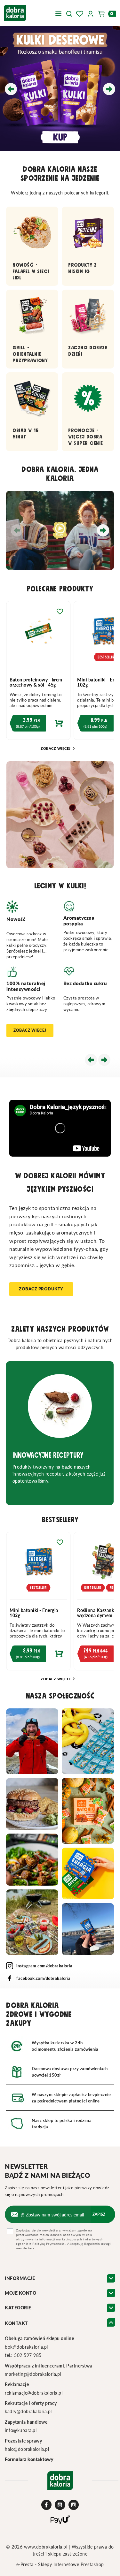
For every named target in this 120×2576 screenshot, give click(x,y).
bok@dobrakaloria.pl (26, 2347)
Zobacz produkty (41, 1289)
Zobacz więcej (59, 748)
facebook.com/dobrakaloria (44, 1978)
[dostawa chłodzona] (60, 88)
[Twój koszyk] (103, 13)
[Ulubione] (80, 13)
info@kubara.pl (21, 2430)
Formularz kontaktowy (29, 2459)
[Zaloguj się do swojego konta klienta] (91, 13)
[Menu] (58, 13)
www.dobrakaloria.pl (46, 2547)
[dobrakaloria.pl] (15, 12)
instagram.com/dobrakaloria (44, 1966)
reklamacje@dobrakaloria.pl (34, 2393)
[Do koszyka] (38, 725)
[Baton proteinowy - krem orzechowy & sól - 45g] (38, 635)
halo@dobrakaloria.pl (27, 2449)
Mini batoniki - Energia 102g (34, 1613)
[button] (69, 13)
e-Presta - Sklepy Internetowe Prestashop (60, 2564)
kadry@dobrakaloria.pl (28, 2411)
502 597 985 (28, 2355)
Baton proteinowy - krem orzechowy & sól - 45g (36, 682)
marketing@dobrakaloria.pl (33, 2374)
